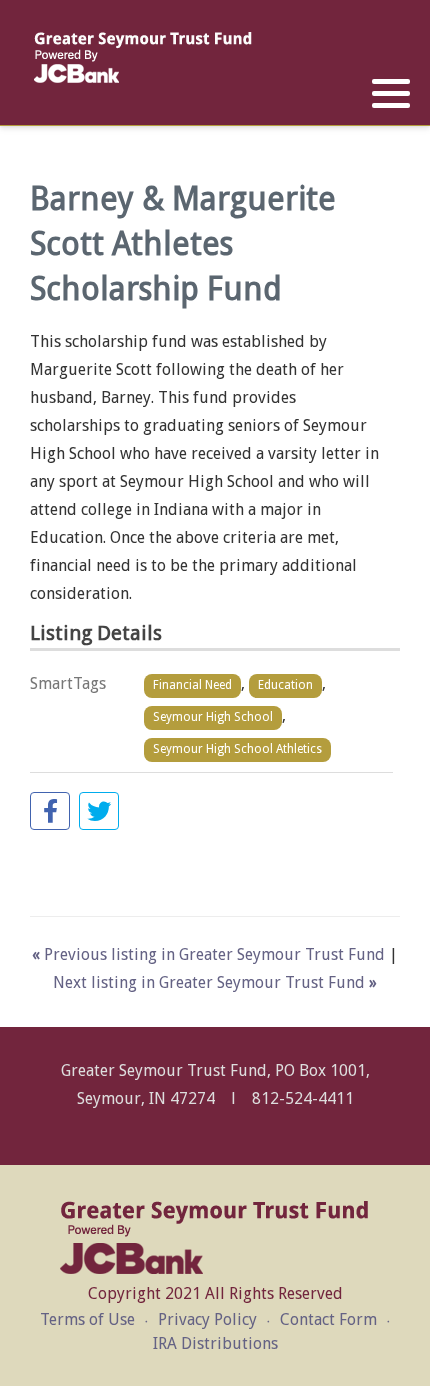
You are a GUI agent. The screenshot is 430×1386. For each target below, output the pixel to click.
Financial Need (192, 685)
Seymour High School (213, 717)
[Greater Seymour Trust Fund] (142, 57)
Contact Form (328, 1319)
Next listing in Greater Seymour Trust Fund (215, 982)
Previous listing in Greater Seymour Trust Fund (210, 954)
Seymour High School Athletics (237, 749)
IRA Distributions (215, 1343)
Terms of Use (87, 1319)
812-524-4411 (303, 1098)
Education (285, 685)
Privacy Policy (207, 1319)
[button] (391, 94)
